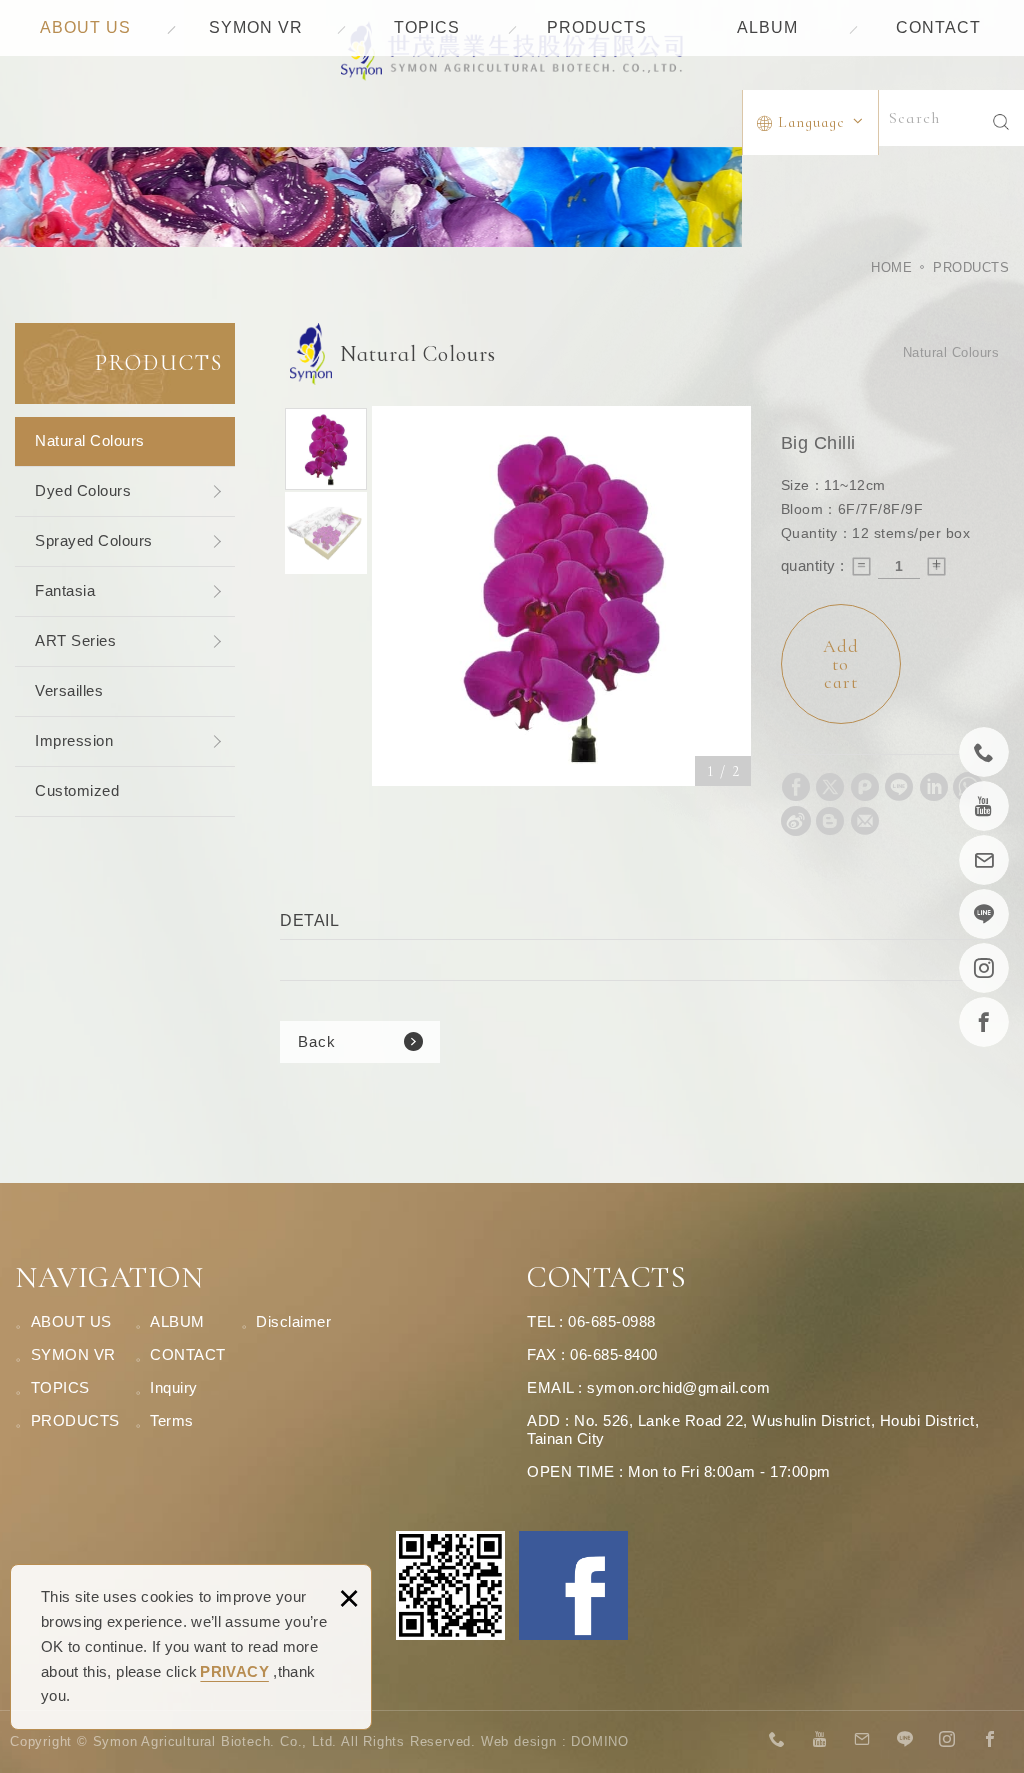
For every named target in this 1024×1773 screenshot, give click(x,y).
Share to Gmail (865, 821)
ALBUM (767, 27)
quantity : (813, 565)
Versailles (69, 690)
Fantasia (65, 590)
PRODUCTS (597, 27)
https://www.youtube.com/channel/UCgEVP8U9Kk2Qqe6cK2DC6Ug (820, 1740)
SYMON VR (256, 27)
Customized (77, 790)
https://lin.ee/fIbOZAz (905, 1740)
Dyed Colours (83, 490)
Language (811, 122)
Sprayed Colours (94, 540)
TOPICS (427, 27)
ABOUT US (85, 27)
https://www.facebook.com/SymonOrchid (990, 1740)
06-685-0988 (612, 1321)
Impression (74, 740)
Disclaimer (293, 1321)
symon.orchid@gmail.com (678, 1387)
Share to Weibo (796, 821)
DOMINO (600, 1741)
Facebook (573, 1585)
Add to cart (841, 664)
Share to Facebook (796, 787)
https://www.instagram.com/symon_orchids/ (948, 1740)
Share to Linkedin (934, 787)
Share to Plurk (865, 787)
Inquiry (174, 1387)
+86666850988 (778, 1740)
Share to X (830, 787)
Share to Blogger (830, 821)
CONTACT (938, 27)
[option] (562, 596)
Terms (172, 1420)
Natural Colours (90, 440)
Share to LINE (899, 787)
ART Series (75, 640)
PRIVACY (234, 1671)
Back (317, 1041)
